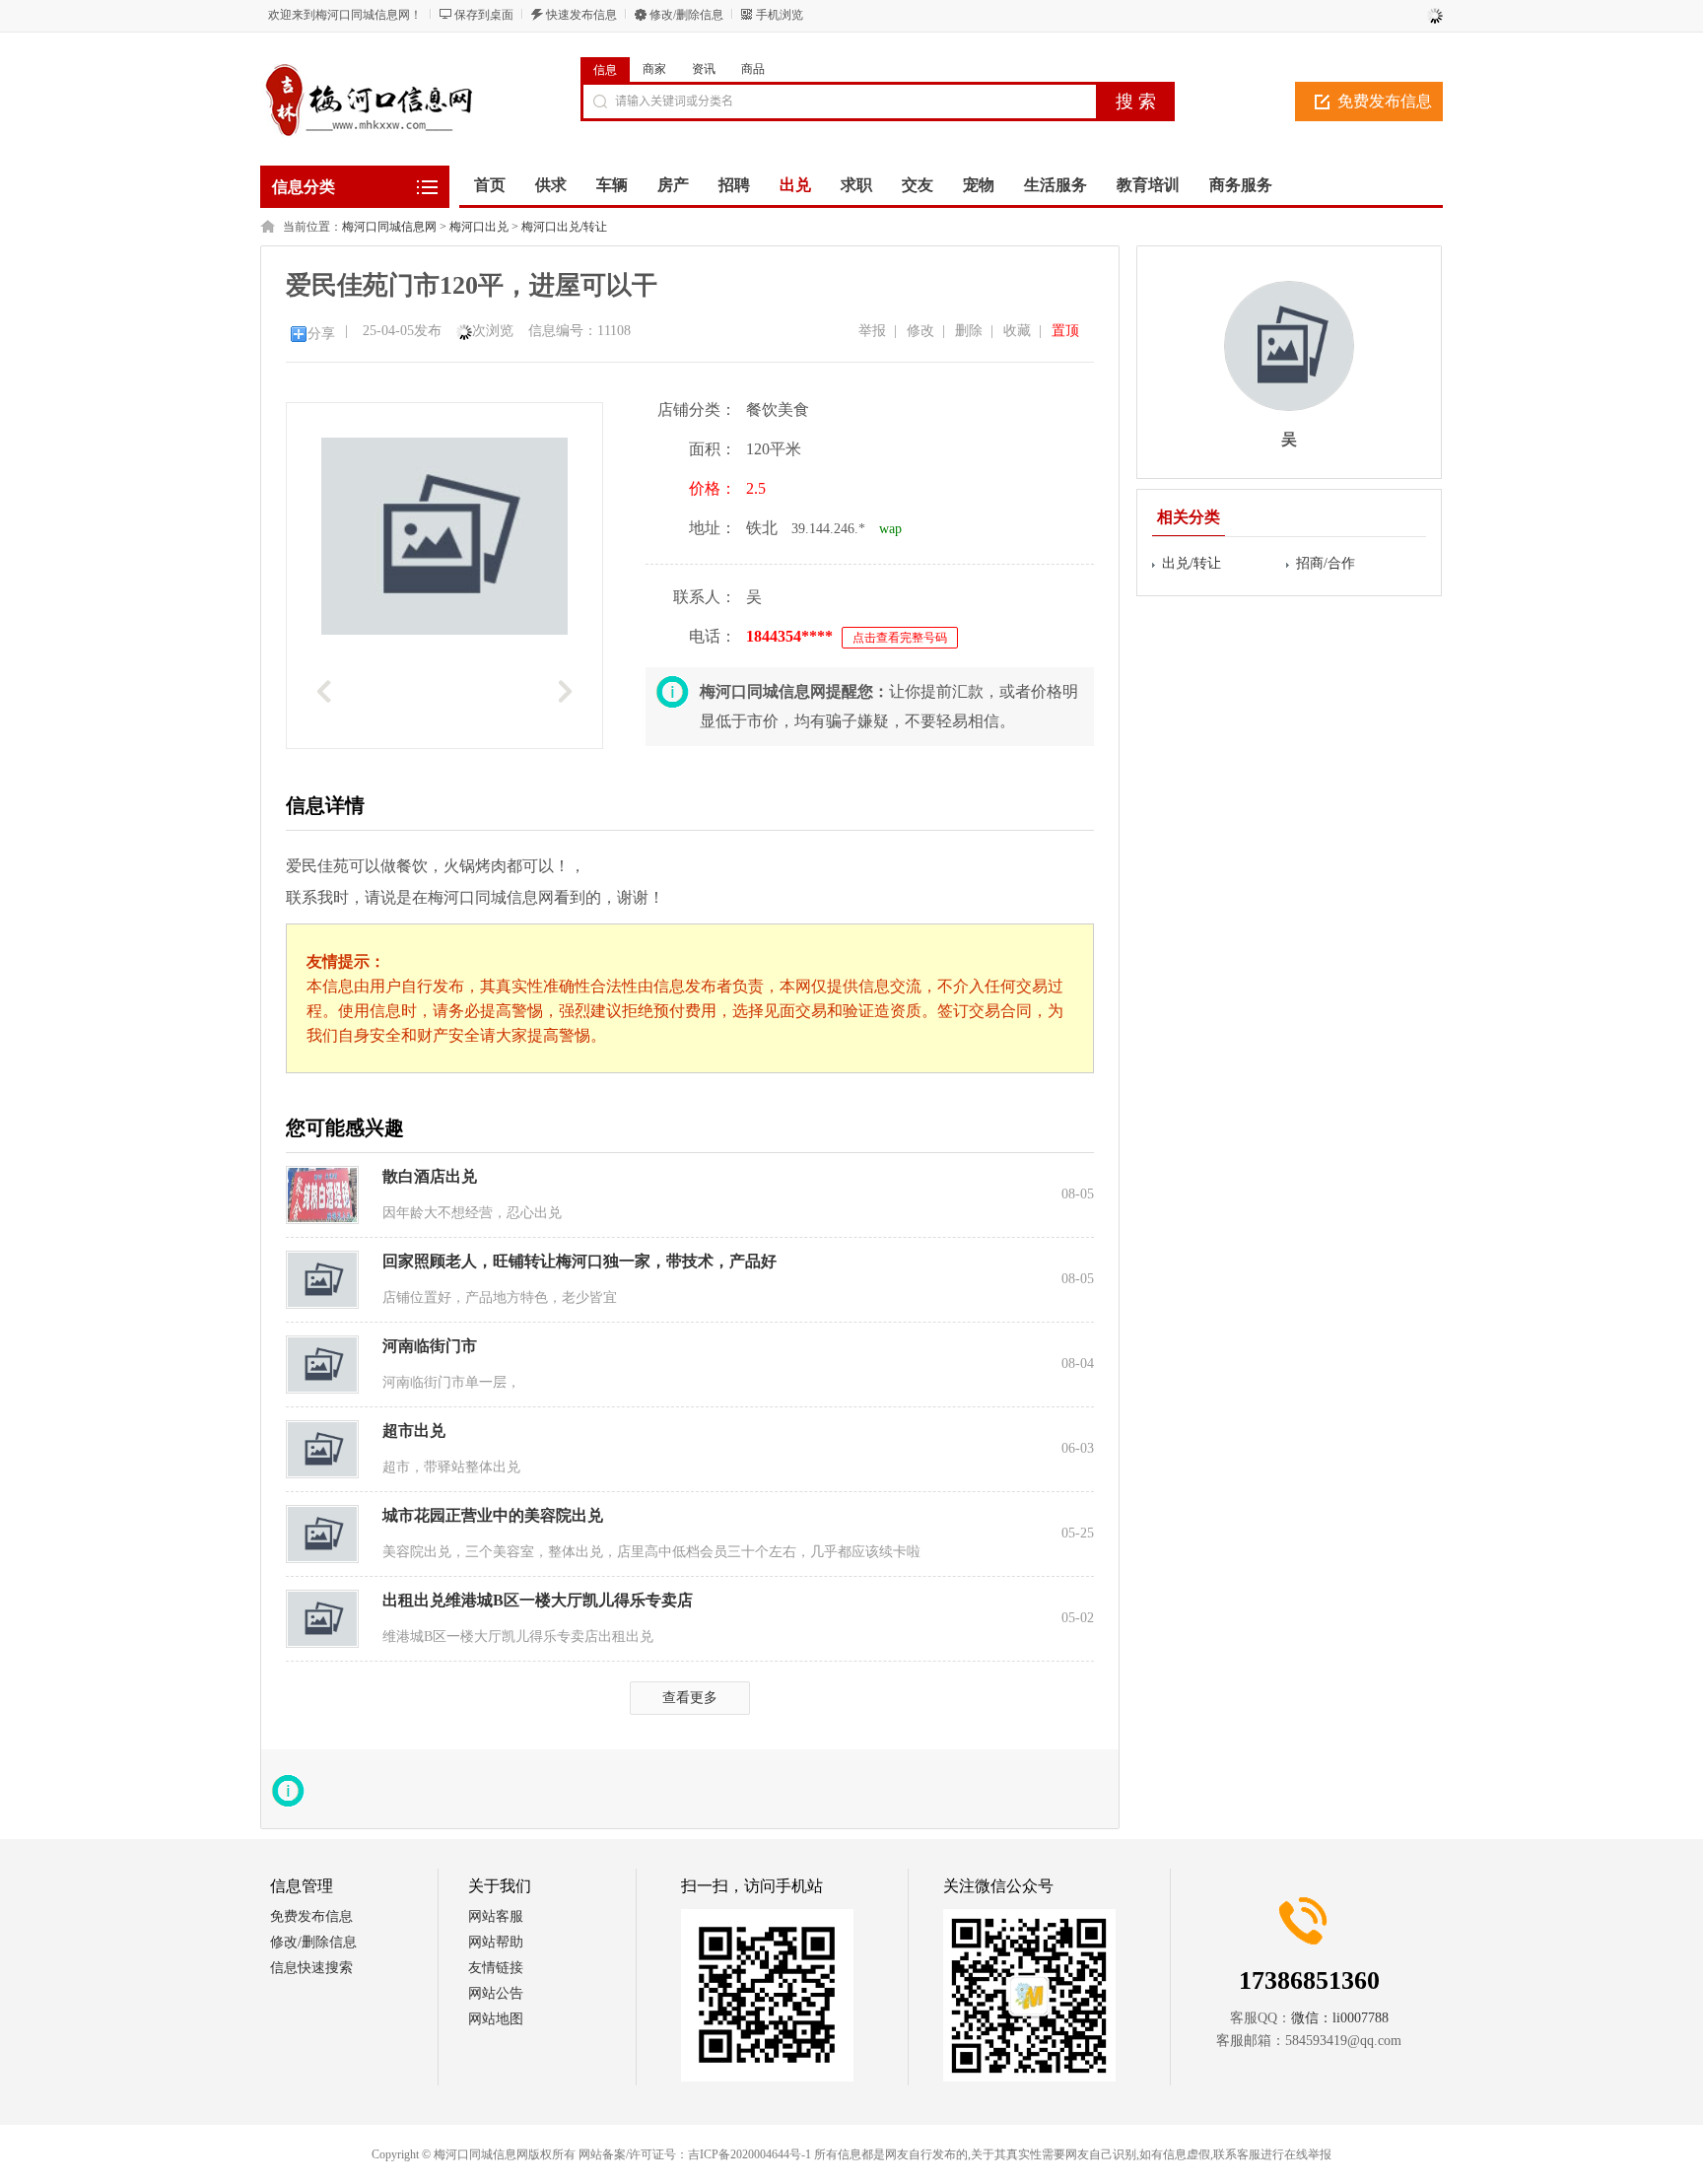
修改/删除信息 (686, 15)
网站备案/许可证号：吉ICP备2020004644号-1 (695, 2154)
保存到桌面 (484, 15)
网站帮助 (496, 1942)
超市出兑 (414, 1431)
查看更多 (690, 1698)
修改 (920, 331)
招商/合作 (1326, 563)
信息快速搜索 (311, 1968)
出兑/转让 (1192, 563)
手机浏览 (780, 15)
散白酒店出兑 (430, 1176)
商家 (654, 69)
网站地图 (496, 2019)
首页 (490, 185)
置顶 (1065, 331)
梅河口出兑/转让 (564, 227)
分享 (321, 334)
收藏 (1017, 331)
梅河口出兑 (479, 227)
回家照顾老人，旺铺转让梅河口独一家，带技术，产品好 (579, 1261)
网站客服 (496, 1916)
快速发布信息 (581, 15)
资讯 (704, 69)
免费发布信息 (1385, 101)
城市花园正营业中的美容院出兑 (493, 1515)
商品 (753, 69)
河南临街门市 (430, 1346)
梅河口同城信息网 (389, 227)
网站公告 (496, 1993)
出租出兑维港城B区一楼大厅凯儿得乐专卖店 (538, 1600)
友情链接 (496, 1968)
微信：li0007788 (1340, 2018)
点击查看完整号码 (900, 638)
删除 (969, 331)
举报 (872, 331)
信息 (605, 70)
